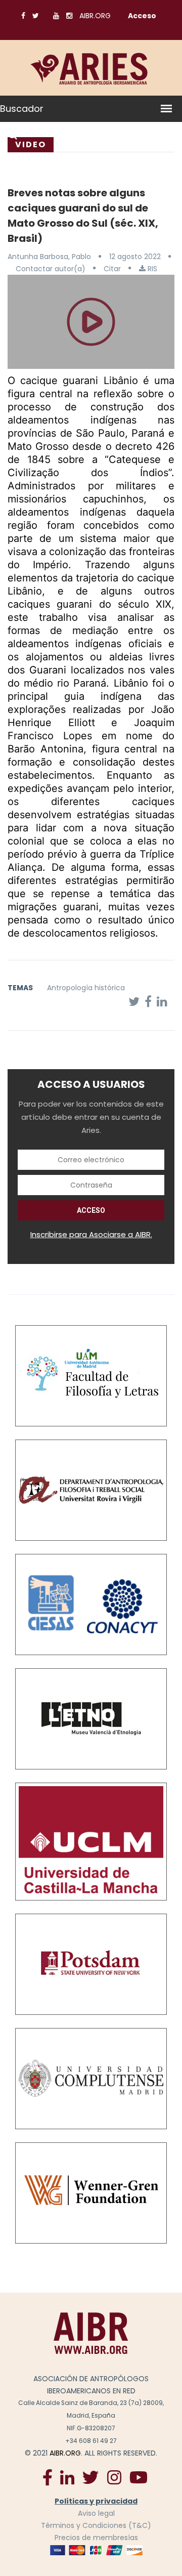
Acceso (142, 16)
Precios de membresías (96, 2538)
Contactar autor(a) (51, 269)
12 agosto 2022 (135, 257)
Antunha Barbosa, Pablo (49, 257)
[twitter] (90, 2477)
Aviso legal (96, 2513)
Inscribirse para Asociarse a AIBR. (91, 1234)
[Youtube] (139, 2477)
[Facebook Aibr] (48, 2477)
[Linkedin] (67, 2477)
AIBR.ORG (95, 16)
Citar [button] (112, 269)
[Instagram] (114, 2477)
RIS (151, 269)
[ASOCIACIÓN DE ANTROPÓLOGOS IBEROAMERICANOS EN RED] (91, 2333)
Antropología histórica (86, 988)
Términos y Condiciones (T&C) (96, 2525)
